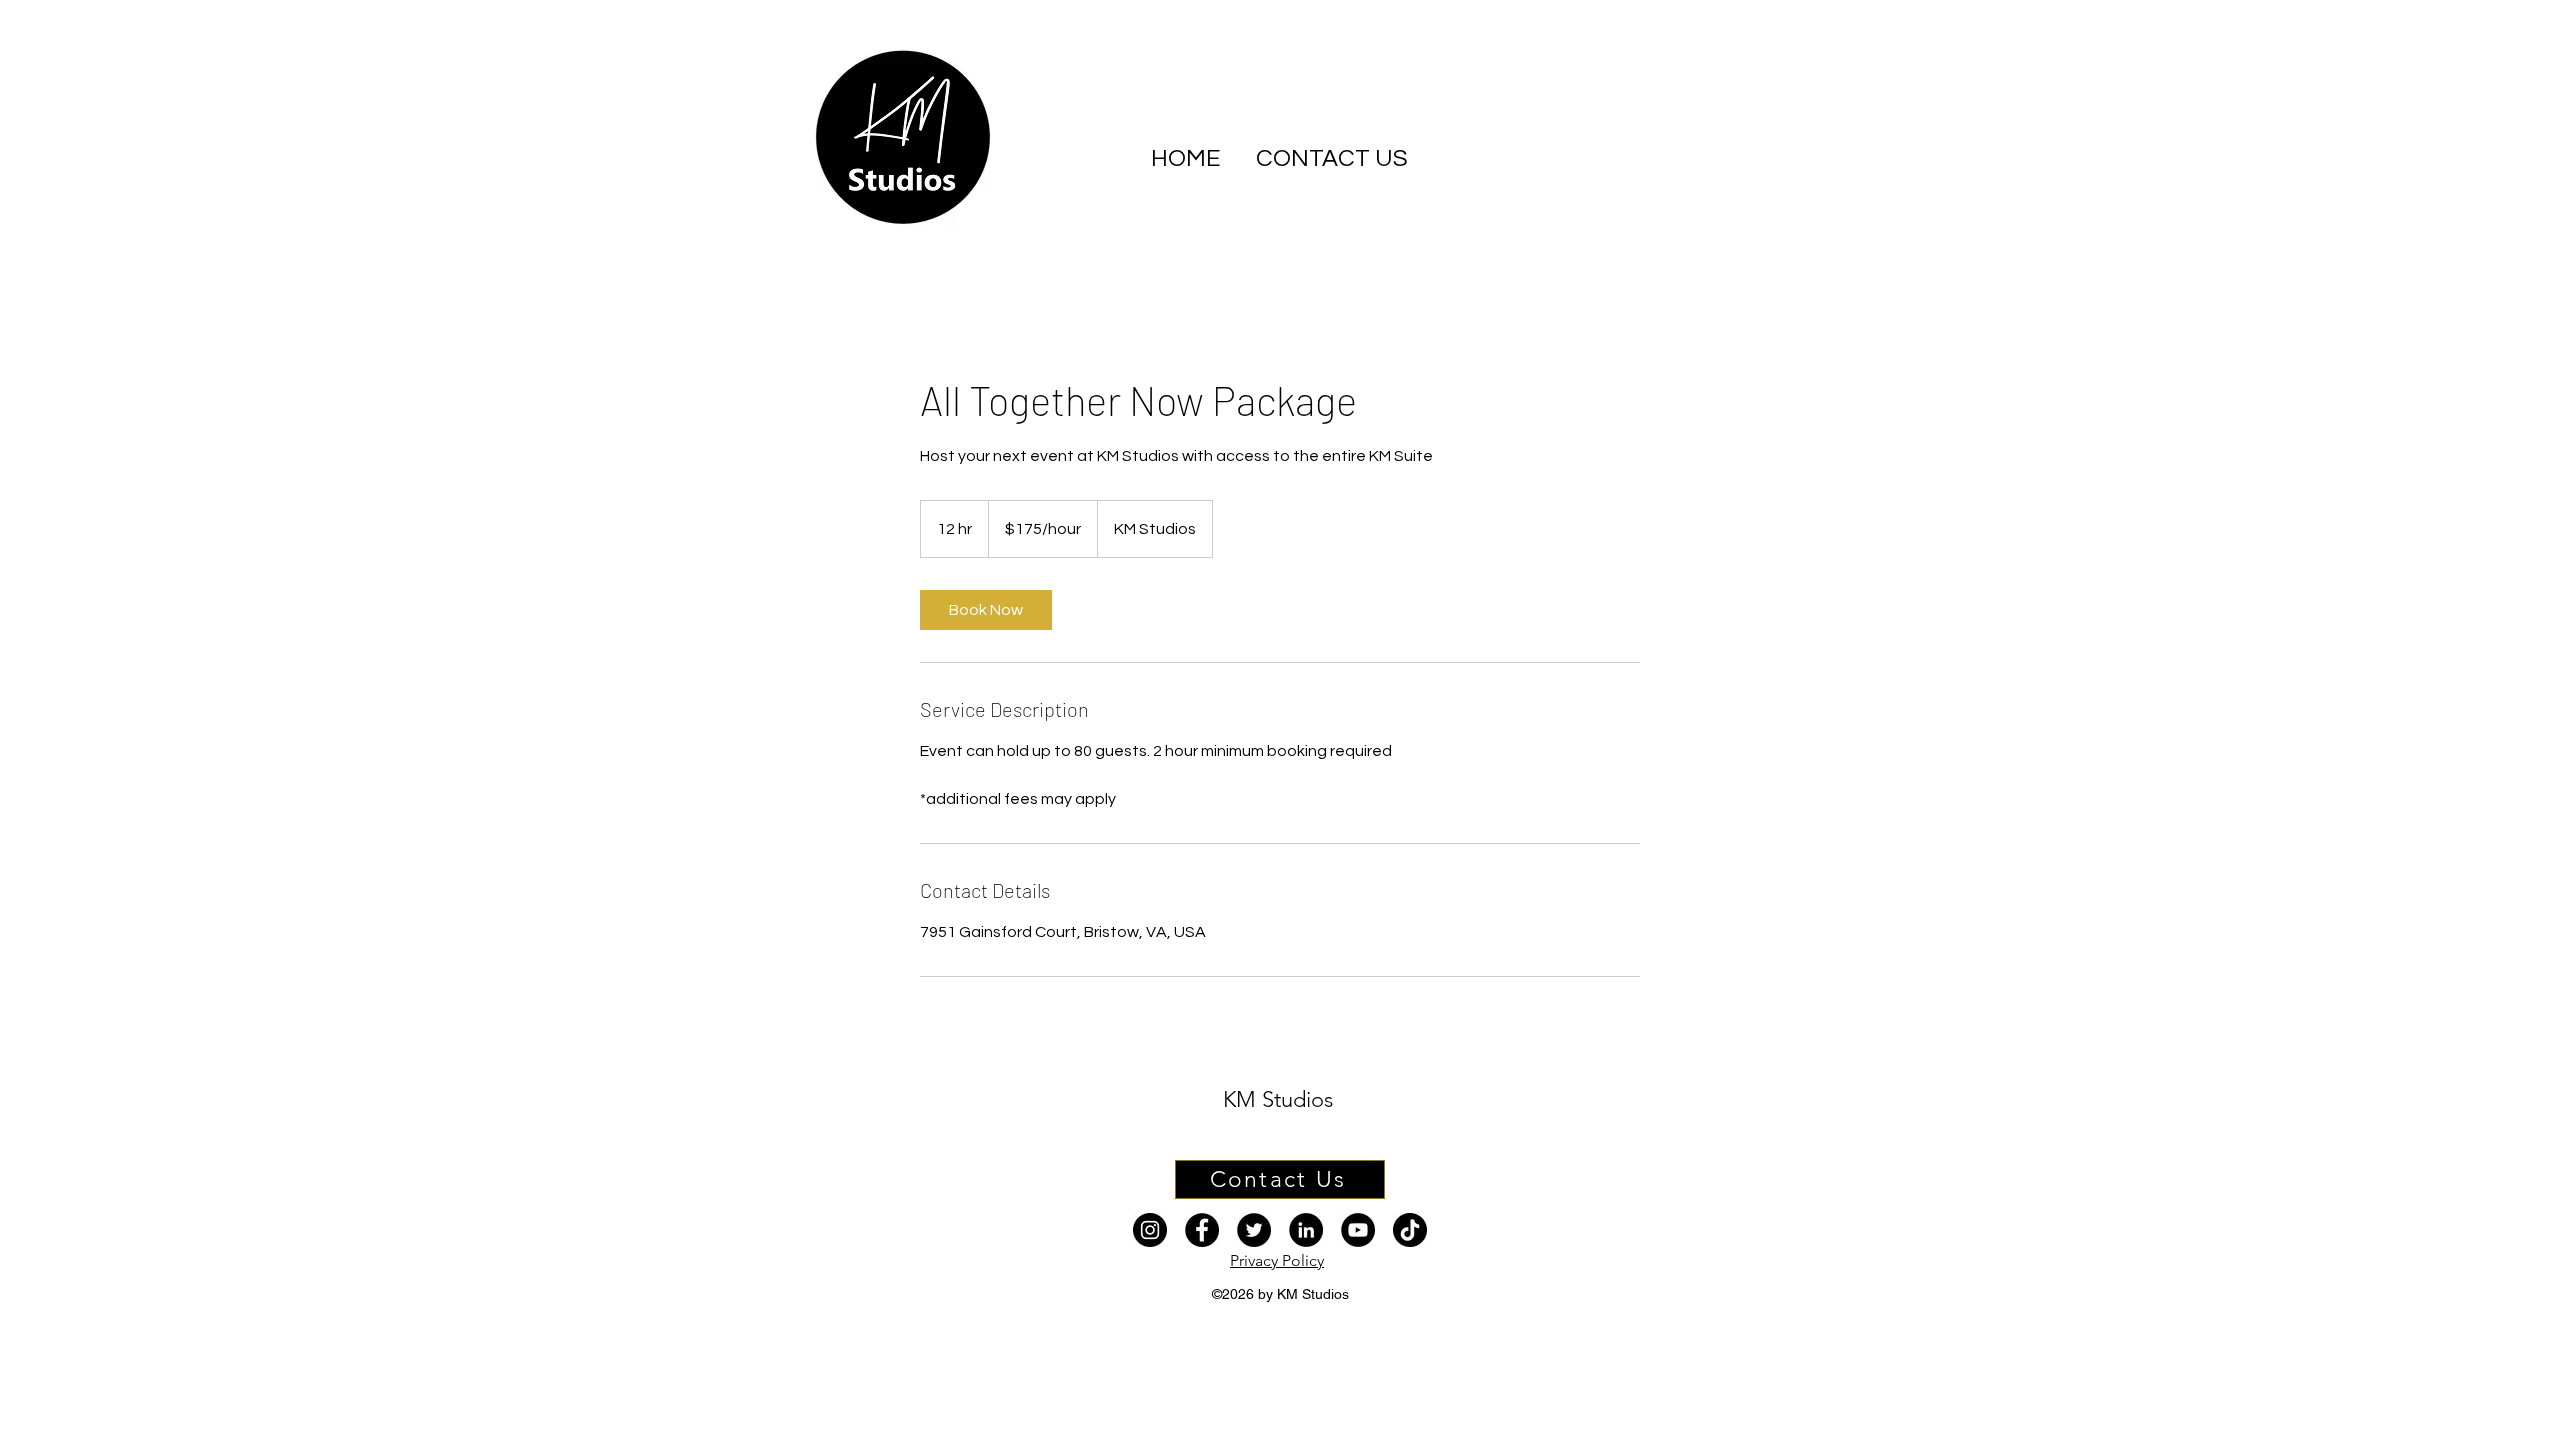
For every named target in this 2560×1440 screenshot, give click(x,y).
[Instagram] (1150, 1230)
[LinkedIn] (1306, 1230)
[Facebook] (1202, 1230)
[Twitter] (1254, 1230)
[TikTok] (1410, 1230)
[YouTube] (1358, 1230)
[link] (986, 610)
